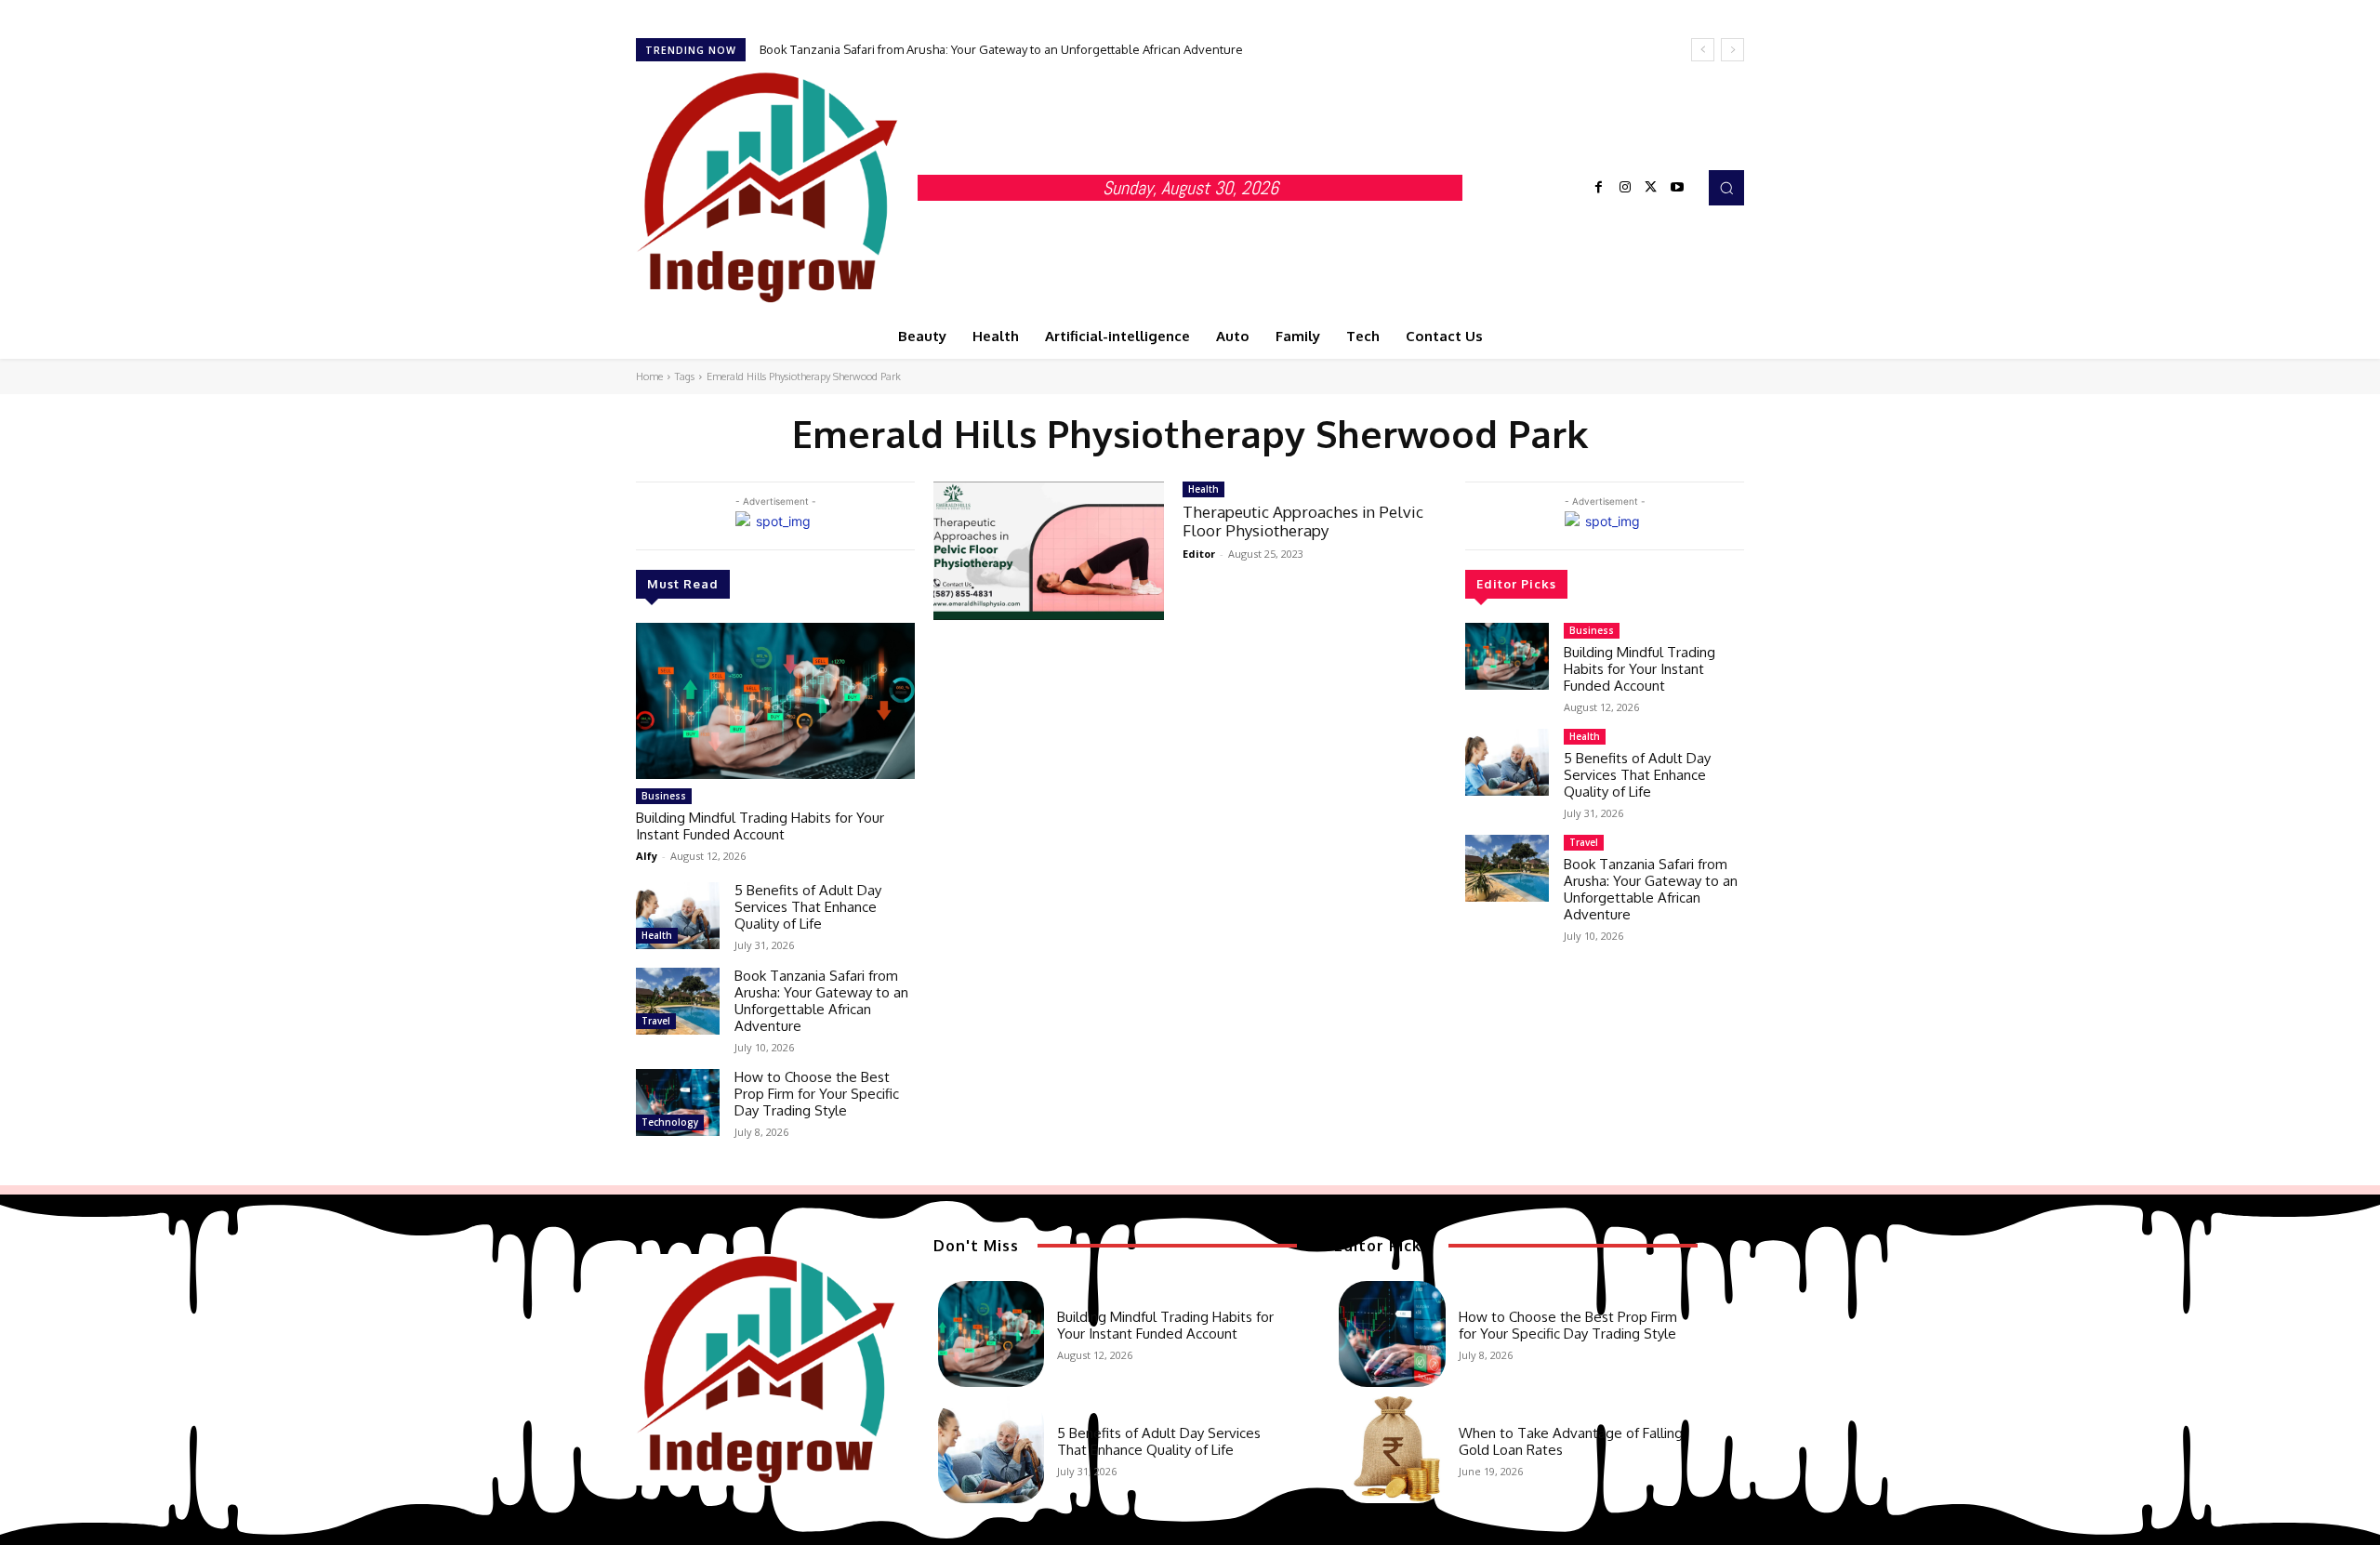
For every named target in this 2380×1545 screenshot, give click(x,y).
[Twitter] (1651, 188)
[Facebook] (1599, 188)
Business (664, 796)
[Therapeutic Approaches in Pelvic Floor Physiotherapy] (1049, 551)
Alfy (647, 856)
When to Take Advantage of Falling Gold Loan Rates (1571, 1441)
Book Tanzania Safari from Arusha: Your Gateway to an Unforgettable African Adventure (1001, 49)
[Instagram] (1625, 188)
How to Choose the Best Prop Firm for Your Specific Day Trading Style (817, 1094)
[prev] (1703, 50)
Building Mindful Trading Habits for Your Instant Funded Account (760, 826)
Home (649, 376)
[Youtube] (1677, 188)
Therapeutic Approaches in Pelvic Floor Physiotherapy (1303, 521)
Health (657, 935)
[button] (1726, 188)
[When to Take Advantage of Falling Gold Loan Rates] (1392, 1449)
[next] (1732, 50)
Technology (670, 1122)
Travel (656, 1021)
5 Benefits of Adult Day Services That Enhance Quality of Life (808, 907)
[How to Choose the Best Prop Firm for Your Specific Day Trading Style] (678, 1103)
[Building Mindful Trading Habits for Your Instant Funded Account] (775, 701)
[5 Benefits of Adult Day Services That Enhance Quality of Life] (678, 916)
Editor (1199, 554)
